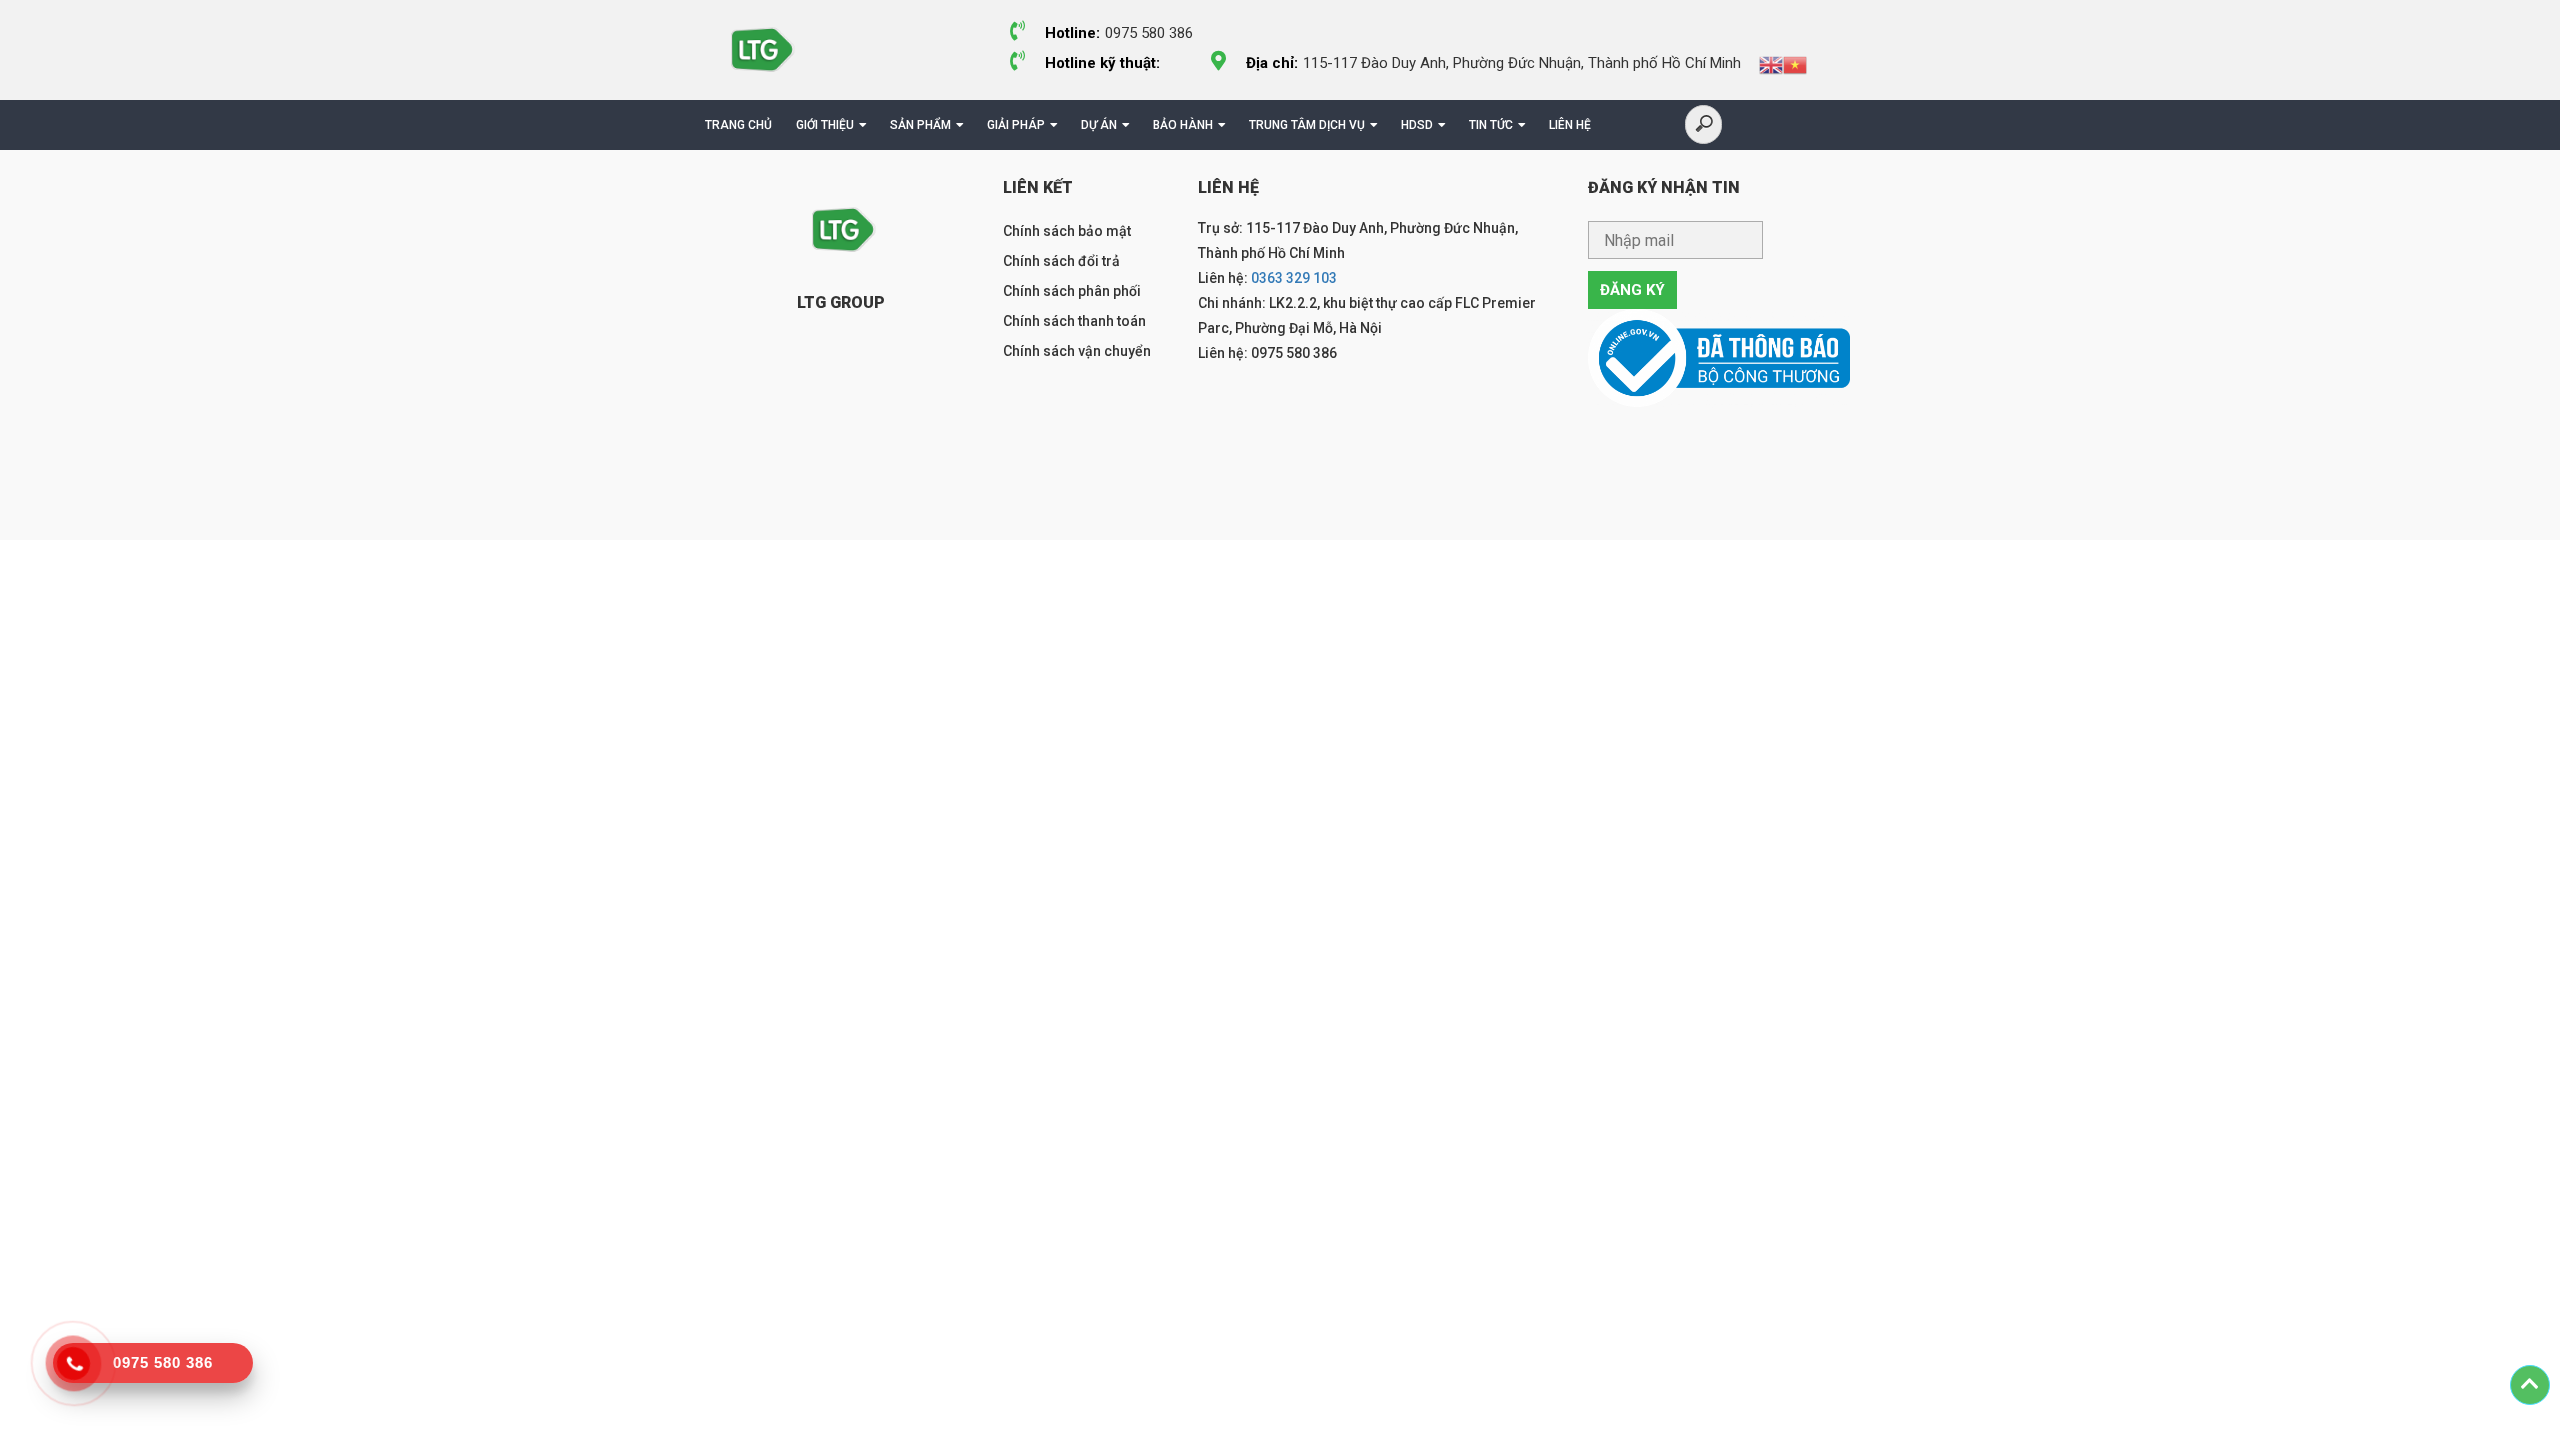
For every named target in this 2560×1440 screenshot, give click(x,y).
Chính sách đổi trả (1061, 261)
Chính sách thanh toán (1074, 321)
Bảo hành (1183, 125)
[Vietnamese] (1795, 64)
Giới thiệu (825, 125)
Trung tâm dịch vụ (1307, 125)
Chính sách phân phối (1072, 291)
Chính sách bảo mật (1067, 231)
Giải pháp (1016, 125)
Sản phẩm (920, 125)
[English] (1771, 64)
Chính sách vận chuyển (1077, 351)
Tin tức (1491, 125)
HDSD (1417, 125)
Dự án (1099, 125)
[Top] (2530, 1385)
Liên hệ (1570, 125)
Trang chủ (738, 125)
